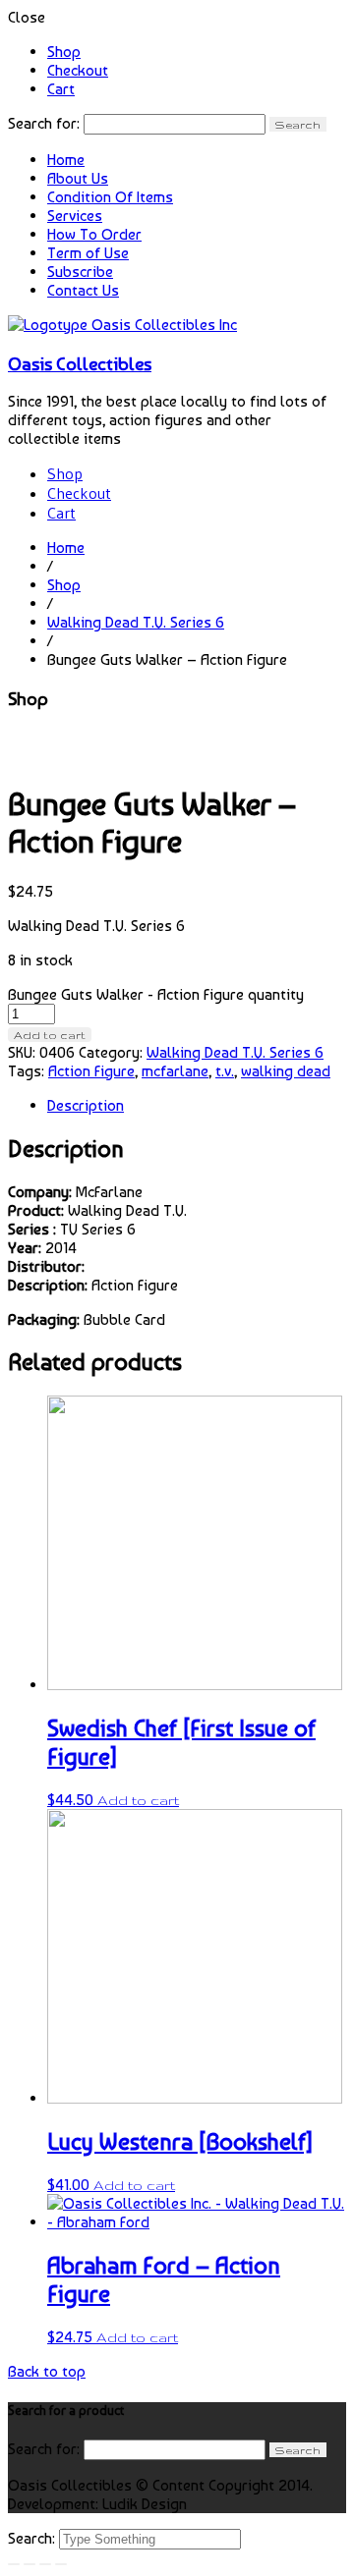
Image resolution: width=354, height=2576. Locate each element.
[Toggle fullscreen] (45, 2564)
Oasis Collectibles (80, 363)
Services (75, 216)
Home (66, 160)
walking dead (286, 1071)
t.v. (225, 1071)
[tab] (197, 1105)
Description (86, 1105)
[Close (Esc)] (14, 2564)
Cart (61, 89)
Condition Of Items (110, 197)
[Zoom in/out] (61, 2564)
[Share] (29, 2564)
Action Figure (91, 1071)
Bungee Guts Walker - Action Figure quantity (156, 994)
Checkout (78, 70)
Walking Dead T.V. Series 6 (136, 622)
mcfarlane (175, 1071)
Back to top (47, 2371)
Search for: (44, 123)
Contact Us (83, 290)
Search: (33, 2538)
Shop (64, 52)
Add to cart (50, 1035)
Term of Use (88, 253)
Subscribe (80, 272)
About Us (78, 178)
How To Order (94, 234)
